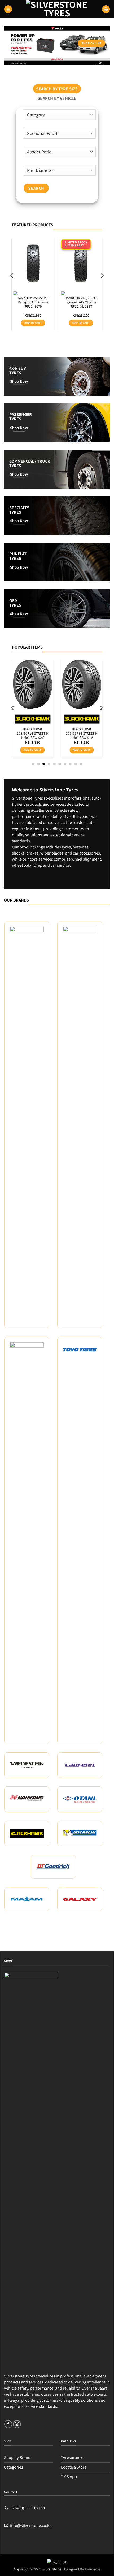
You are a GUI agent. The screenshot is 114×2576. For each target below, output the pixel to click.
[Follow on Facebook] (8, 2424)
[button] (8, 9)
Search (36, 188)
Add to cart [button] (33, 323)
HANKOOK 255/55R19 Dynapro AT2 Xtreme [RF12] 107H (33, 302)
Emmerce (93, 2569)
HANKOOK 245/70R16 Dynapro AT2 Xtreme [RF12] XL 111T (81, 302)
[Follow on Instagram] (17, 2424)
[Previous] (12, 286)
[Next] (102, 286)
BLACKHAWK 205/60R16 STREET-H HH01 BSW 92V (32, 734)
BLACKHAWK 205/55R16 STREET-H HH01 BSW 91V (82, 734)
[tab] (57, 89)
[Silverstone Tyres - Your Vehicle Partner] (57, 9)
